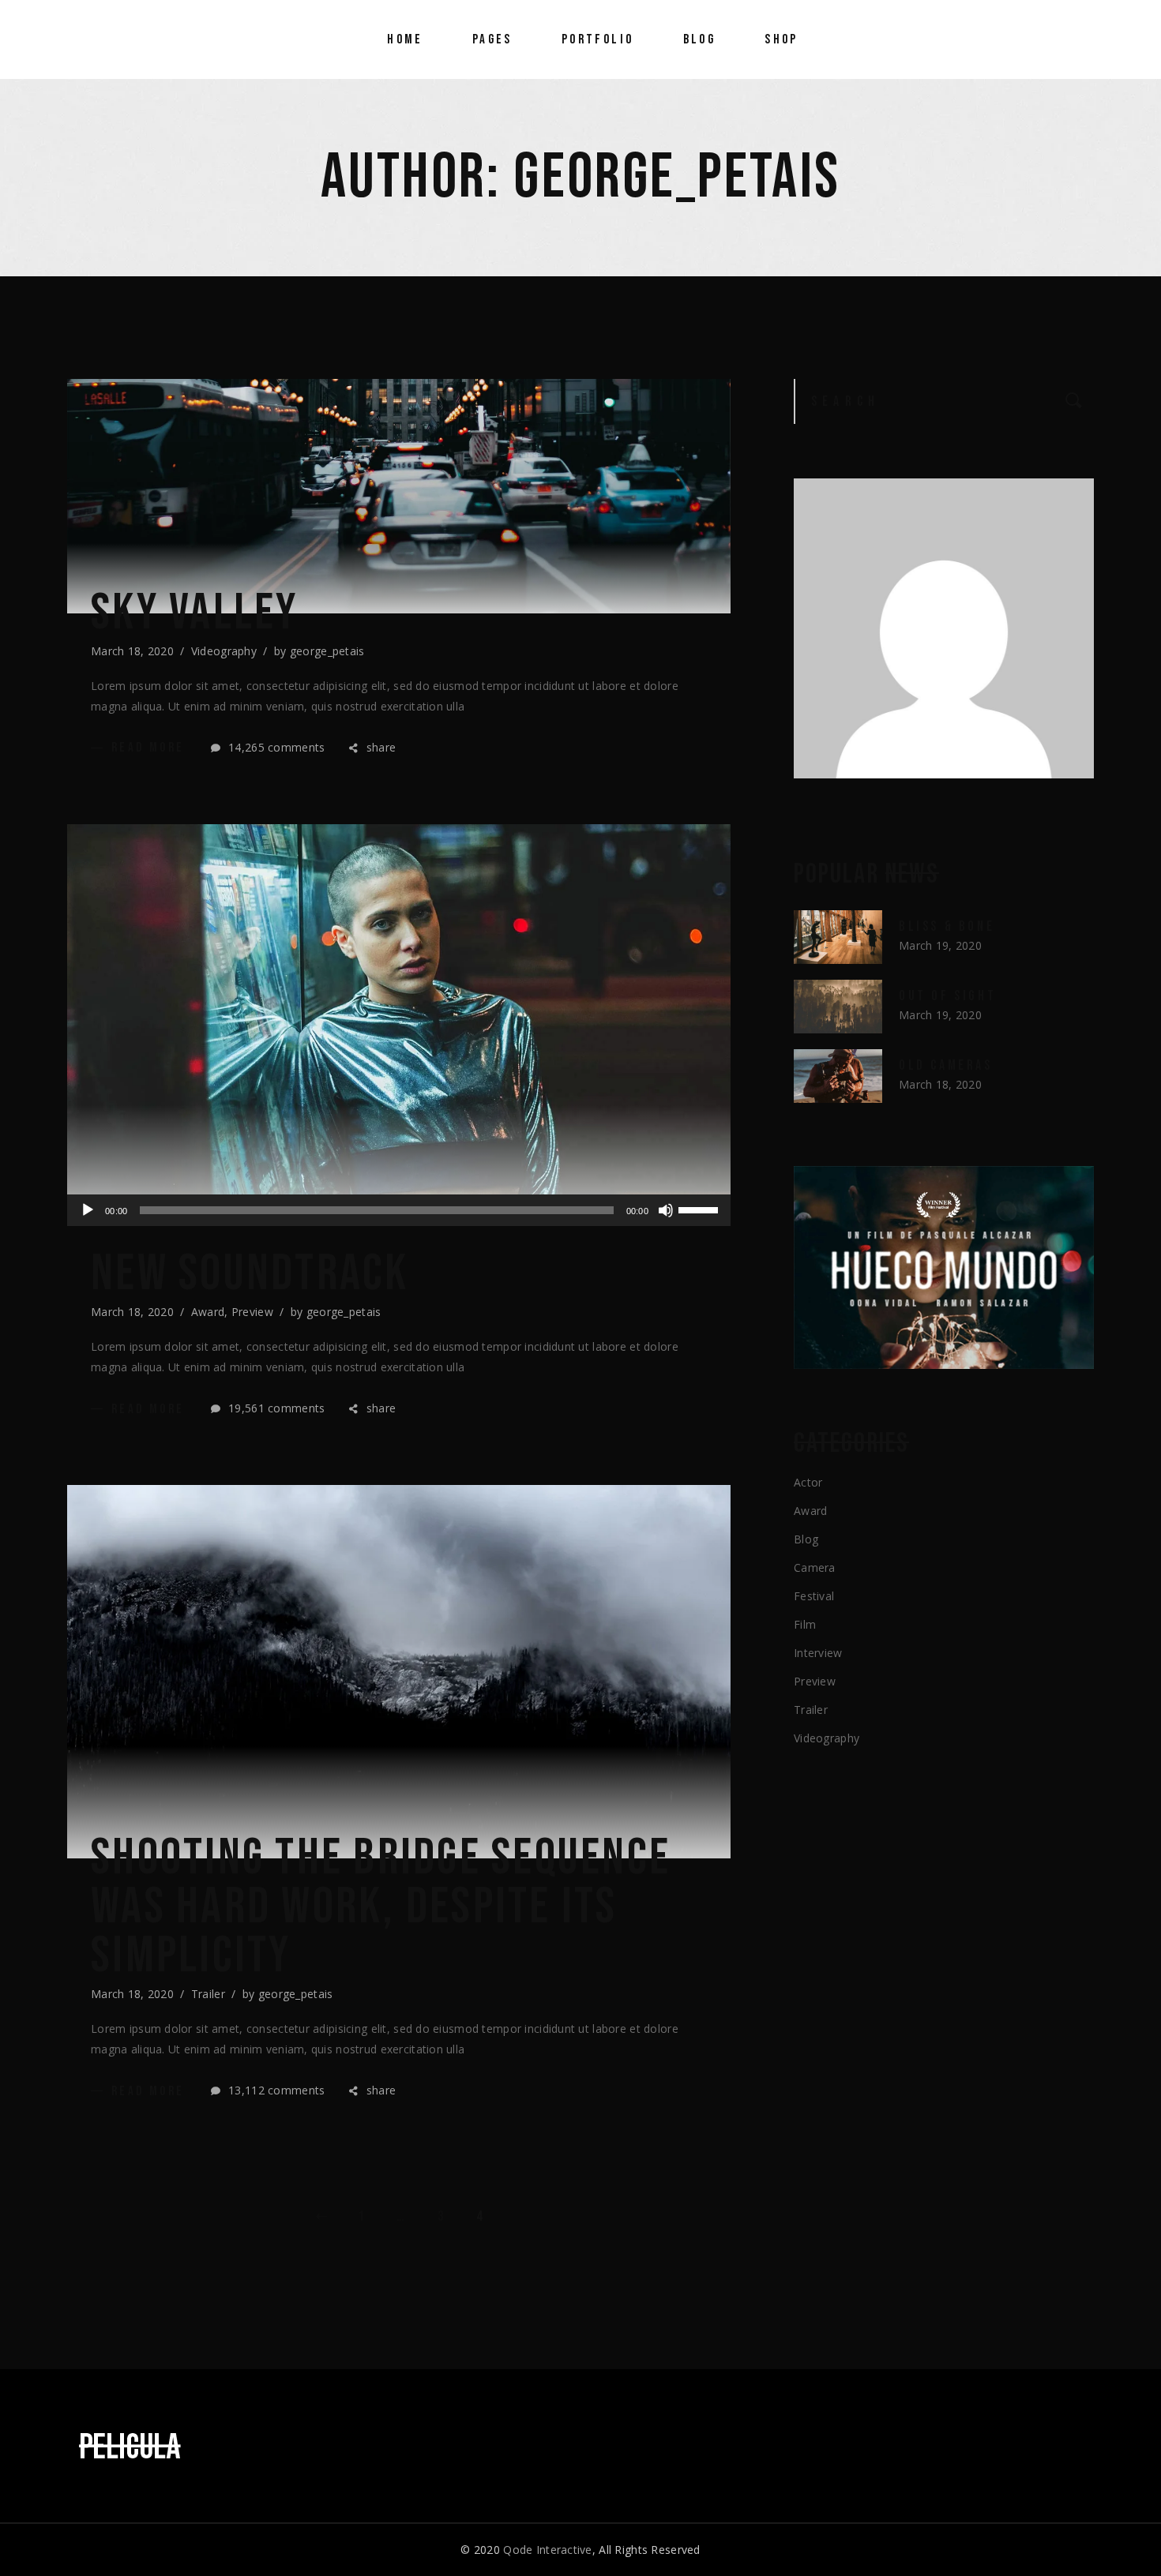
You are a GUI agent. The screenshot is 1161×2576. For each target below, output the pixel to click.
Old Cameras (946, 1065)
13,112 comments (275, 2090)
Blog (806, 1539)
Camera (815, 1567)
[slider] (701, 1209)
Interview (818, 1653)
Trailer (208, 1994)
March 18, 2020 (132, 651)
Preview (252, 1312)
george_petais (327, 651)
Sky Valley (195, 613)
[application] (399, 1210)
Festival (814, 1596)
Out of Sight (947, 996)
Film (805, 1624)
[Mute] (666, 1210)
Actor (808, 1482)
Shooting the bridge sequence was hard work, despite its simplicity (381, 1907)
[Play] (88, 1210)
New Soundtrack (250, 1274)
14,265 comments (275, 747)
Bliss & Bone (947, 926)
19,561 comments (275, 1408)
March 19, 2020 (940, 945)
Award (208, 1312)
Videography (224, 651)
